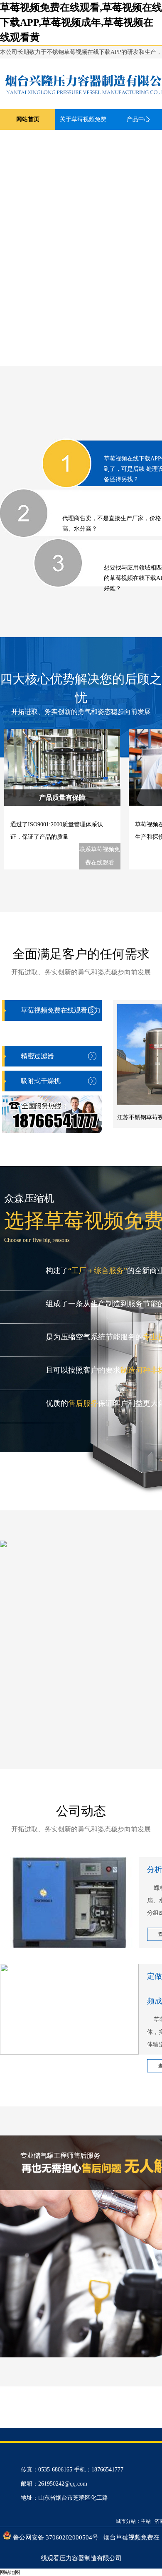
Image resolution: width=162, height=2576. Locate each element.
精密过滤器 (37, 1056)
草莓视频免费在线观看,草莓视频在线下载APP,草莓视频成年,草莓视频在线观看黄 (81, 22)
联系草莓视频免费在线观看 (100, 856)
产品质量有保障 (62, 797)
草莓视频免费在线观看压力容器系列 (61, 1021)
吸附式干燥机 (41, 1081)
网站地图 (10, 2572)
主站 (146, 2521)
